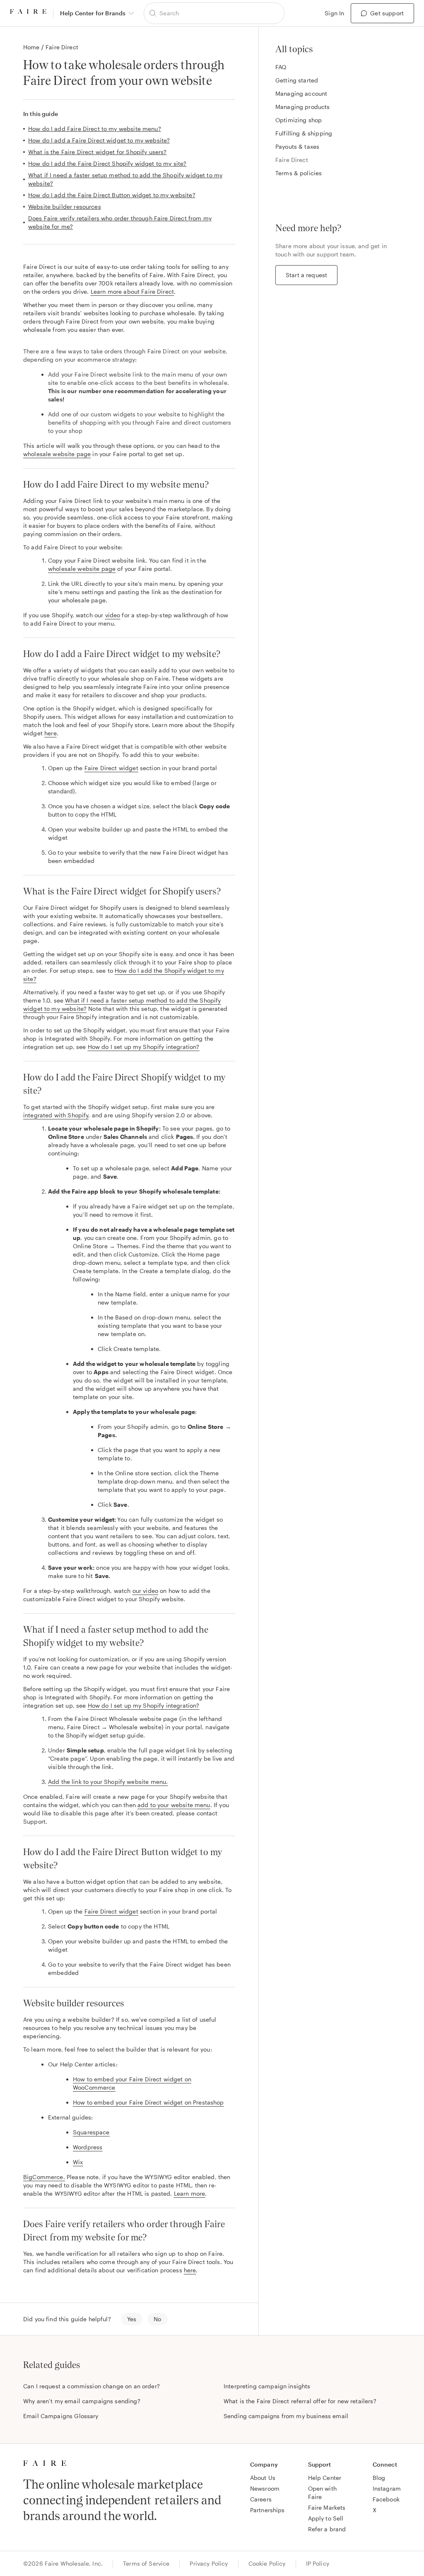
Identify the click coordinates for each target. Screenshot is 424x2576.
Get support (387, 13)
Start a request (306, 275)
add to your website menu (174, 1805)
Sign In (334, 13)
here (51, 733)
